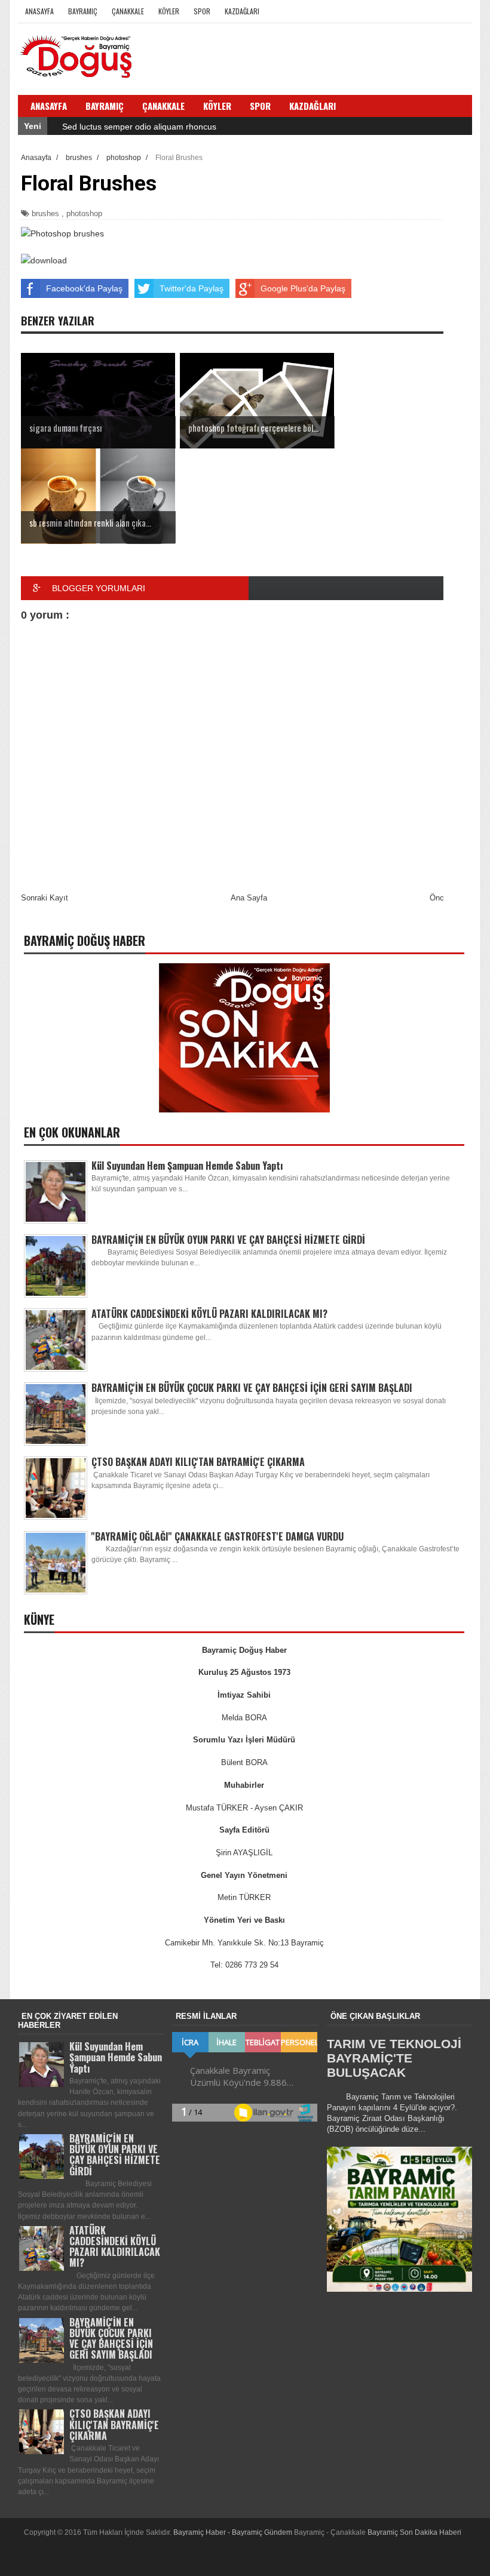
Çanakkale (128, 11)
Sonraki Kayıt (45, 898)
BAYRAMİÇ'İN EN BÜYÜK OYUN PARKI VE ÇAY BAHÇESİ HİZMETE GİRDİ (228, 1240)
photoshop (84, 213)
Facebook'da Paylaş (84, 288)
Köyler (169, 11)
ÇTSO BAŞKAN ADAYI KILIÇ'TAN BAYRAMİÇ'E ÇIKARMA (198, 1462)
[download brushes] (44, 260)
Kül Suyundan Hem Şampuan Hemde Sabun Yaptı (187, 1166)
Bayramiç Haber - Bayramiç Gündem (234, 2532)
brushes (45, 213)
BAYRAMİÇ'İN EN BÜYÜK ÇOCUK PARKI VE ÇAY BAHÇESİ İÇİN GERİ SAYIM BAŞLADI (252, 1388)
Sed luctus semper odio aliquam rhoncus (139, 127)
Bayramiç (83, 11)
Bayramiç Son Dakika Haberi (414, 2532)
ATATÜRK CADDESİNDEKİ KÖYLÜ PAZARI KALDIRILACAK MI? (209, 1314)
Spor (202, 11)
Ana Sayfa (249, 898)
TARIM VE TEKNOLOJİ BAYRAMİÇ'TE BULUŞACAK (394, 2058)
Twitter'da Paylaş (192, 288)
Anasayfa (39, 11)
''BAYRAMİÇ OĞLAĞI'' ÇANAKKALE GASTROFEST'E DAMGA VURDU (218, 1536)
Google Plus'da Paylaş (303, 288)
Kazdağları (242, 11)
